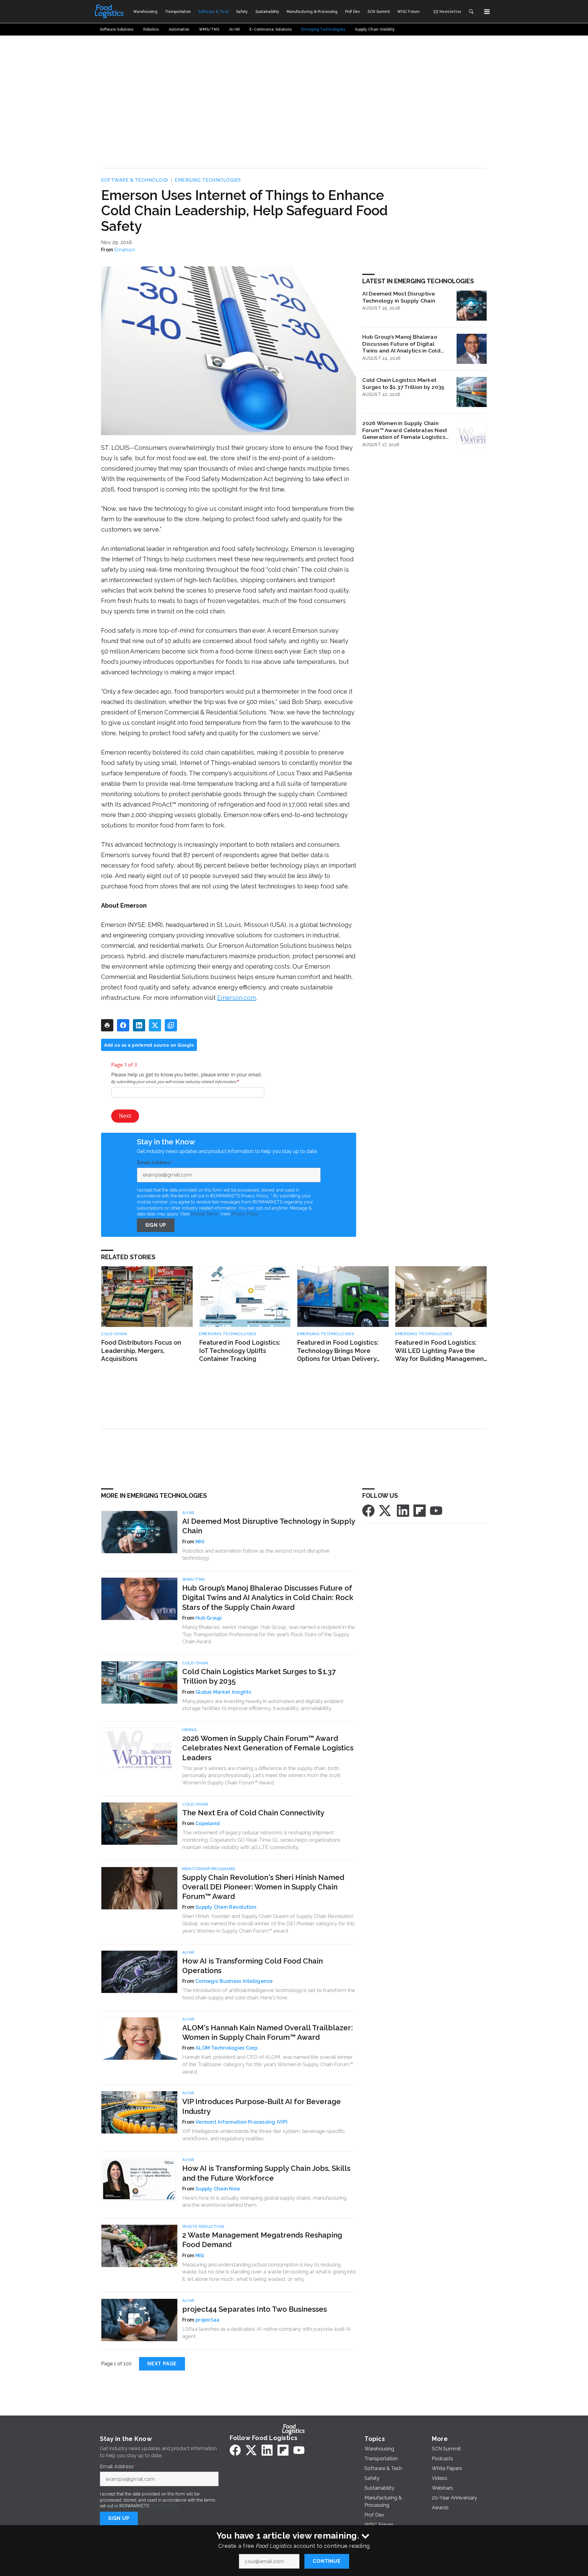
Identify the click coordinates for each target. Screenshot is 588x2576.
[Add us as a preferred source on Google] (171, 1025)
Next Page (162, 2364)
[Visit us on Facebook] (368, 1510)
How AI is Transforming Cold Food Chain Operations (253, 1966)
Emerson (125, 250)
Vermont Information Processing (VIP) (241, 2122)
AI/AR (188, 1513)
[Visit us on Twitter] (386, 1510)
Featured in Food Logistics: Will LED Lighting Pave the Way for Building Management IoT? (441, 1351)
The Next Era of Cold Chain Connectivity (253, 1813)
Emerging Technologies (208, 180)
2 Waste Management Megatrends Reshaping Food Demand (262, 2240)
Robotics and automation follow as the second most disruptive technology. (256, 1554)
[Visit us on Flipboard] (420, 1510)
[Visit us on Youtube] (436, 1510)
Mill (200, 2256)
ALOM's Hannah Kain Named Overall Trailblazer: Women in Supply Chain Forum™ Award (268, 2032)
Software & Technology (135, 180)
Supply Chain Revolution (226, 1907)
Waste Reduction (203, 2226)
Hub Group (208, 1618)
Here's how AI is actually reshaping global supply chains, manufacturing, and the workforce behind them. (265, 2201)
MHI (200, 1542)
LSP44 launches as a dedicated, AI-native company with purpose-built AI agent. (266, 2333)
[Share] (123, 1025)
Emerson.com (237, 998)
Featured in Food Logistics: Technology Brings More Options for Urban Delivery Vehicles (338, 1351)
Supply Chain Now (218, 2189)
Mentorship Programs (209, 1869)
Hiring (189, 1730)
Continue (327, 2561)
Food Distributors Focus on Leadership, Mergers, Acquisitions (141, 1351)
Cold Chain (114, 1334)
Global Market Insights (223, 1692)
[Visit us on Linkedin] (403, 1510)
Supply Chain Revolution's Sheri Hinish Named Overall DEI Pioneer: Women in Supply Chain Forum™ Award (263, 1887)
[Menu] (487, 12)
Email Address (155, 1163)
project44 (207, 2320)
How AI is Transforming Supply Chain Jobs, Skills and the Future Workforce (266, 2173)
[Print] (107, 1025)
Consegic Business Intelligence (234, 1981)
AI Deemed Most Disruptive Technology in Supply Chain (399, 297)
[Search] (471, 12)
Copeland (207, 1823)
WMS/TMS (194, 1579)
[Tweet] (155, 1025)
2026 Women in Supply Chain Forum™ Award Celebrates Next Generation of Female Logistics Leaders (405, 430)
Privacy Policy (245, 1214)
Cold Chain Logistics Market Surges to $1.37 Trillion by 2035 (403, 383)
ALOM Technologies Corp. (227, 2048)
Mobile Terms (205, 1214)
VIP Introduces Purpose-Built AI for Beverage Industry (262, 2106)
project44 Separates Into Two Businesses (254, 2309)
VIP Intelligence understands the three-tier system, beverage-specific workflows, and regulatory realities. (264, 2135)
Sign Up (156, 1225)
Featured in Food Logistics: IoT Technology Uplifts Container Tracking (240, 1351)
